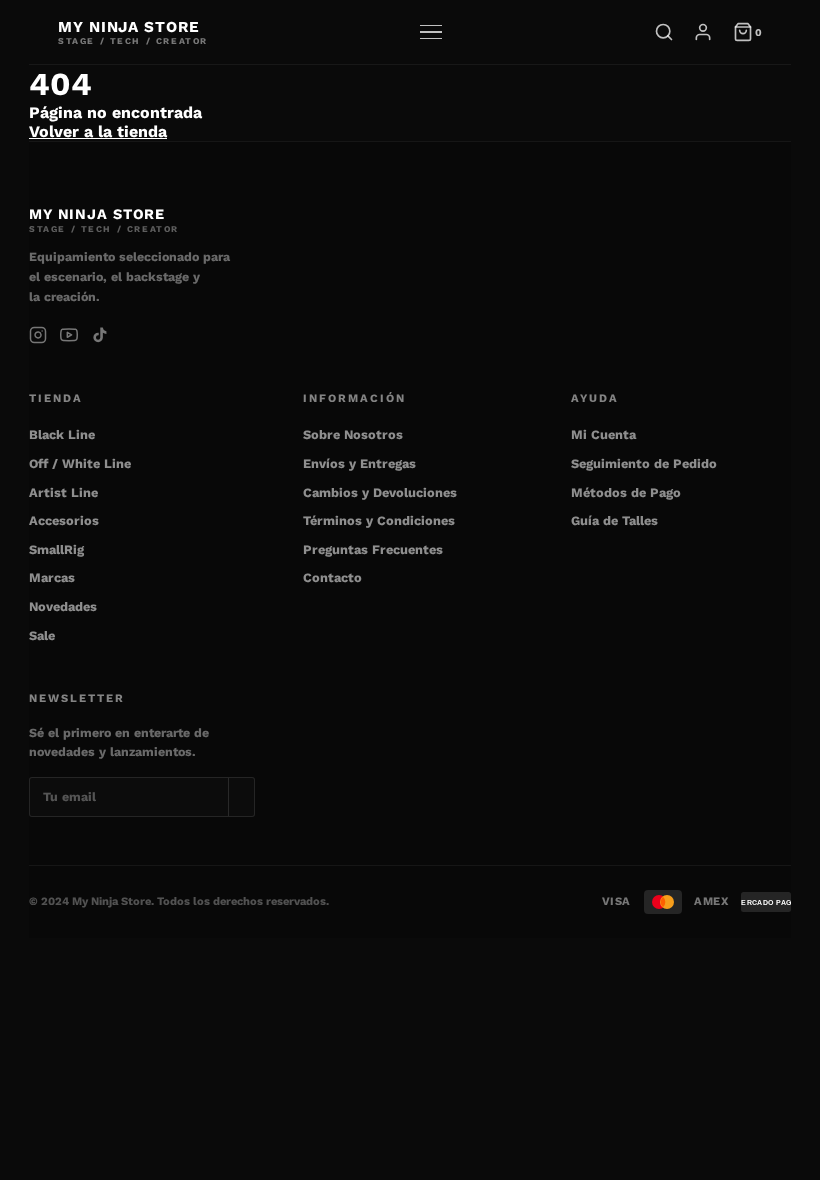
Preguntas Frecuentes (373, 549)
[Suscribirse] (241, 796)
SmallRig (56, 549)
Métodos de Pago (626, 492)
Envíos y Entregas (359, 463)
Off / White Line (80, 463)
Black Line (62, 434)
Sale (42, 635)
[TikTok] (100, 335)
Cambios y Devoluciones (380, 492)
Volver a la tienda (98, 131)
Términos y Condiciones (379, 520)
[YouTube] (69, 335)
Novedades (63, 606)
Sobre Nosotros (353, 434)
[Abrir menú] (431, 32)
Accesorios (64, 520)
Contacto (332, 577)
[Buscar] (664, 32)
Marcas (52, 577)
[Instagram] (38, 335)
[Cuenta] (703, 32)
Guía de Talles (614, 520)
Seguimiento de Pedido (644, 463)
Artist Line (63, 492)
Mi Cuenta (603, 434)
